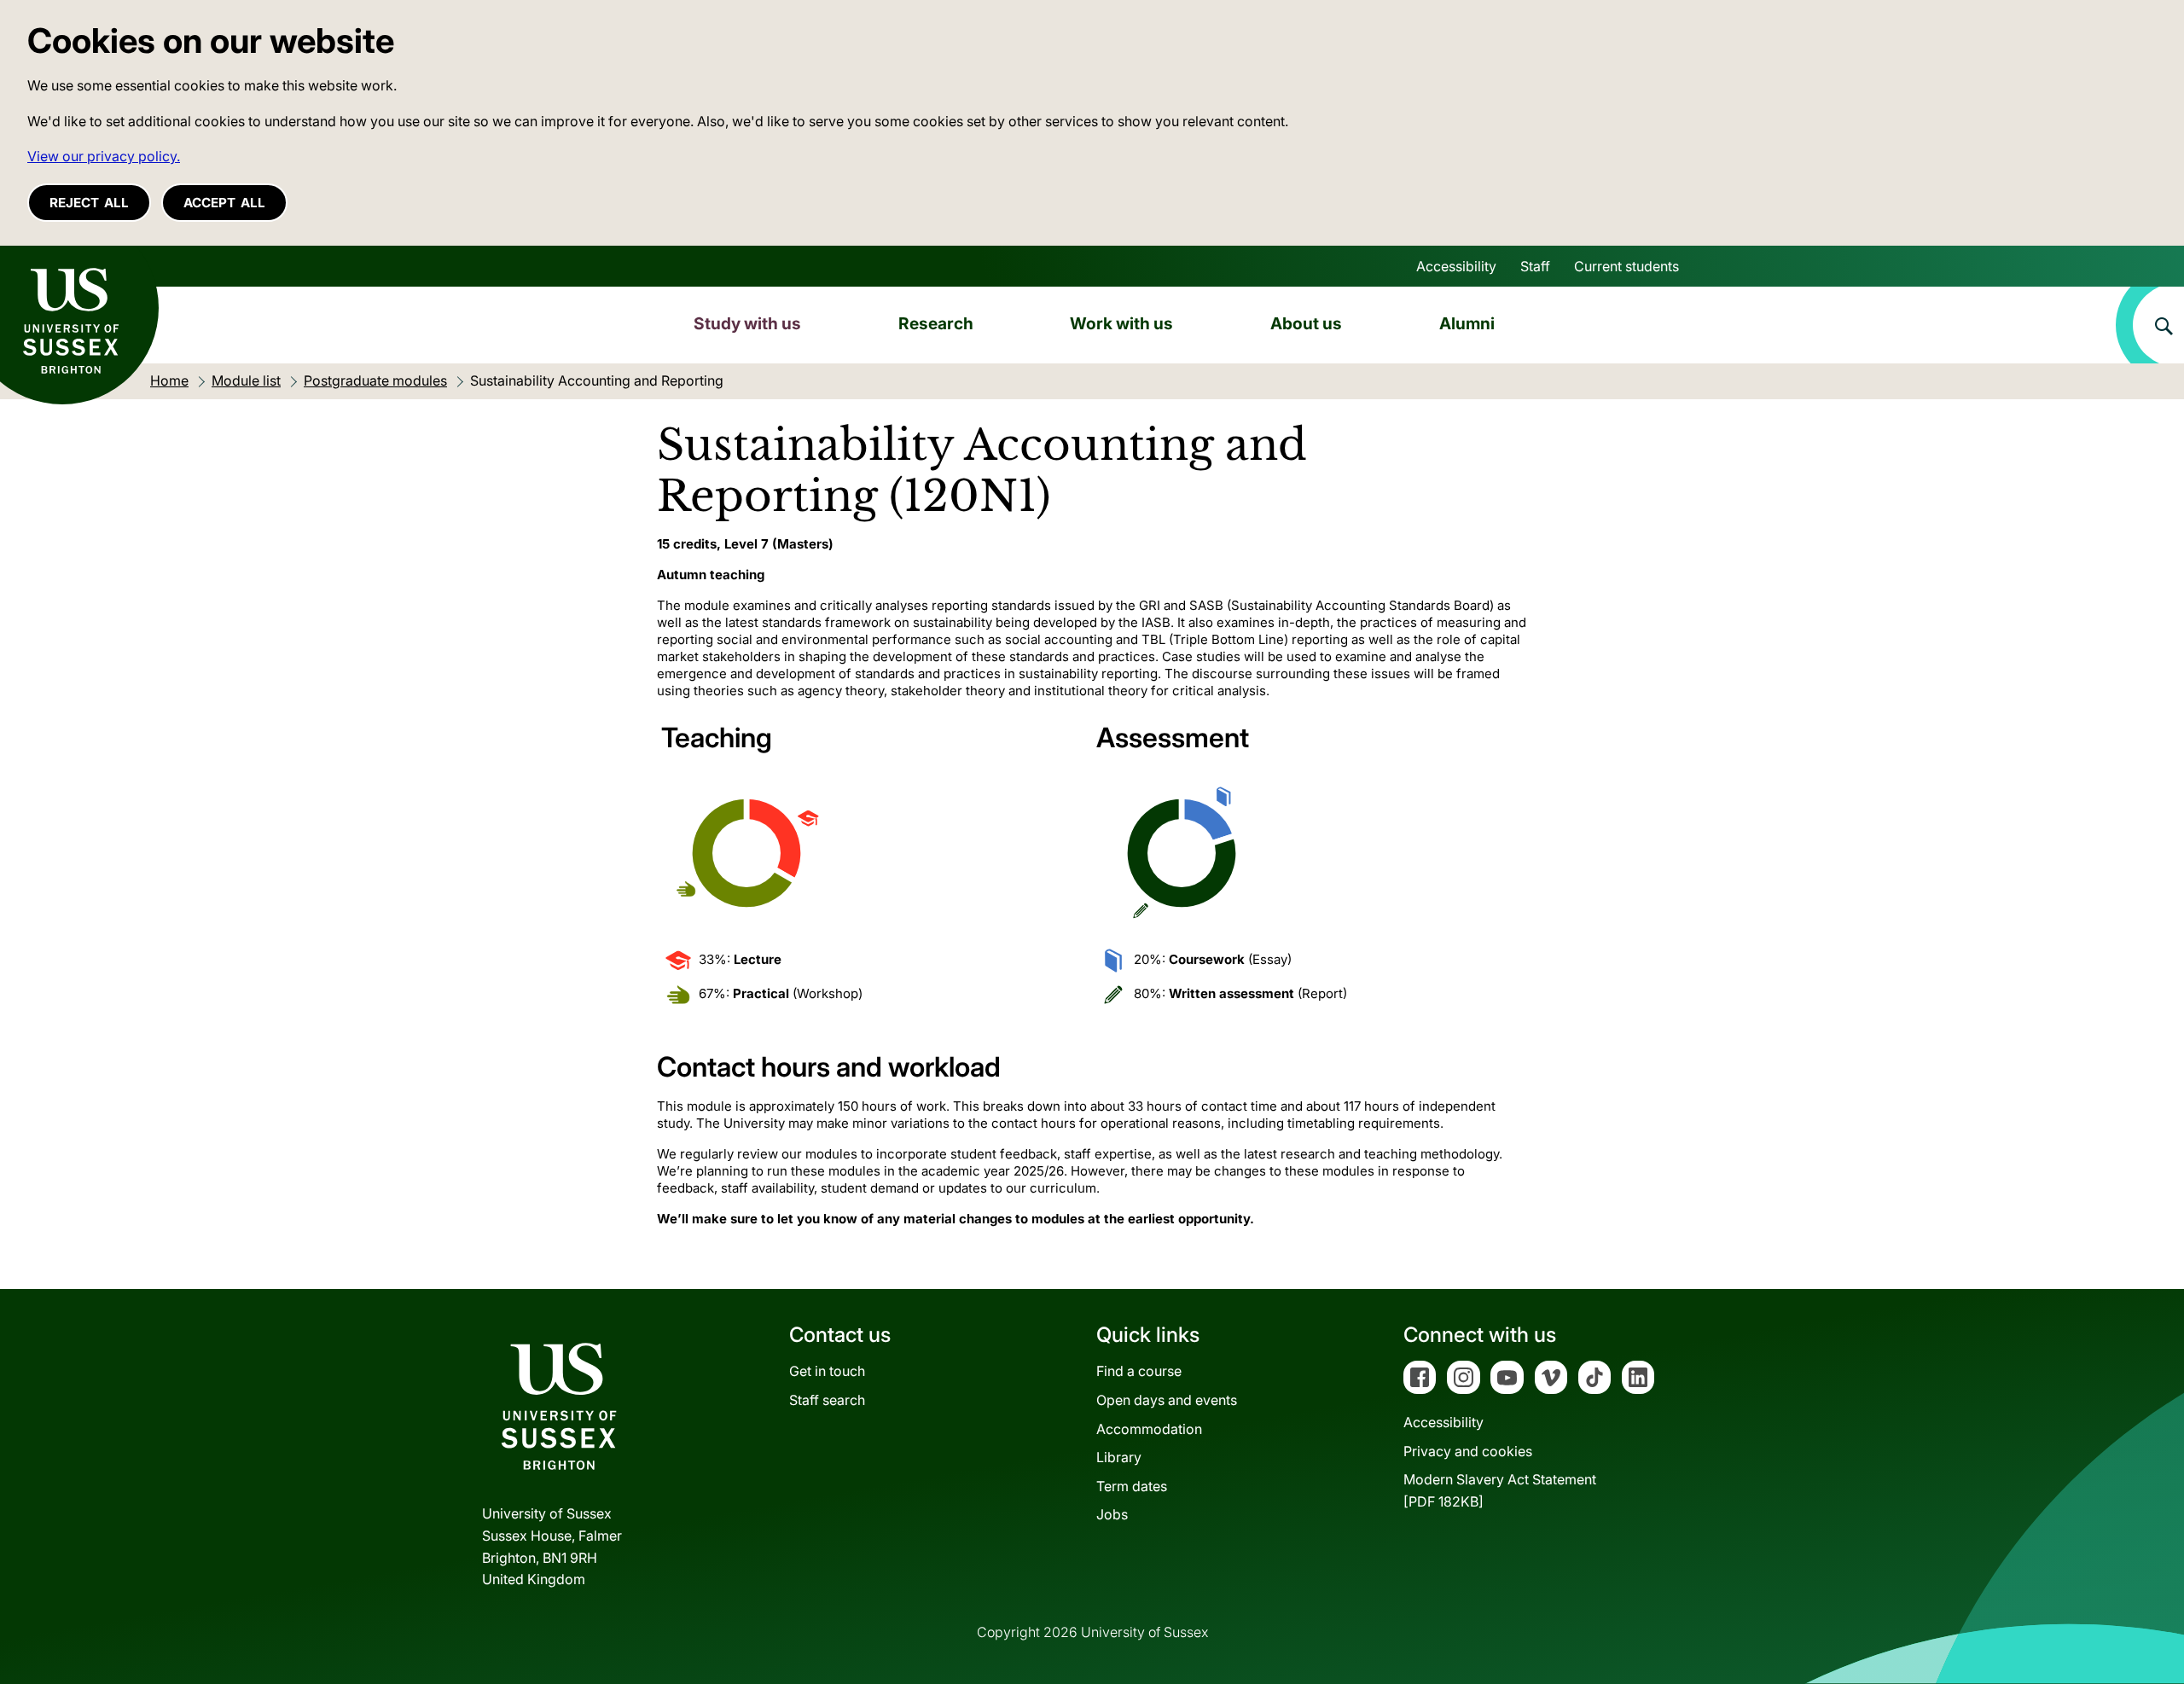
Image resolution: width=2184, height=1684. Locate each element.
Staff (1535, 266)
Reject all (89, 203)
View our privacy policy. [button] (104, 156)
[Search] (2150, 325)
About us (1306, 323)
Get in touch (827, 1371)
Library (1119, 1457)
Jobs (1112, 1514)
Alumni (1467, 323)
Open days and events (1167, 1400)
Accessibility (1456, 266)
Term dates (1132, 1486)
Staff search (827, 1400)
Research (936, 323)
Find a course (1139, 1371)
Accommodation (1149, 1429)
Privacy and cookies (1468, 1451)
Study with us (747, 323)
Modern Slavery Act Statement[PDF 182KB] (1500, 1490)
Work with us (1121, 323)
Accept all (224, 203)
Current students (1626, 266)
